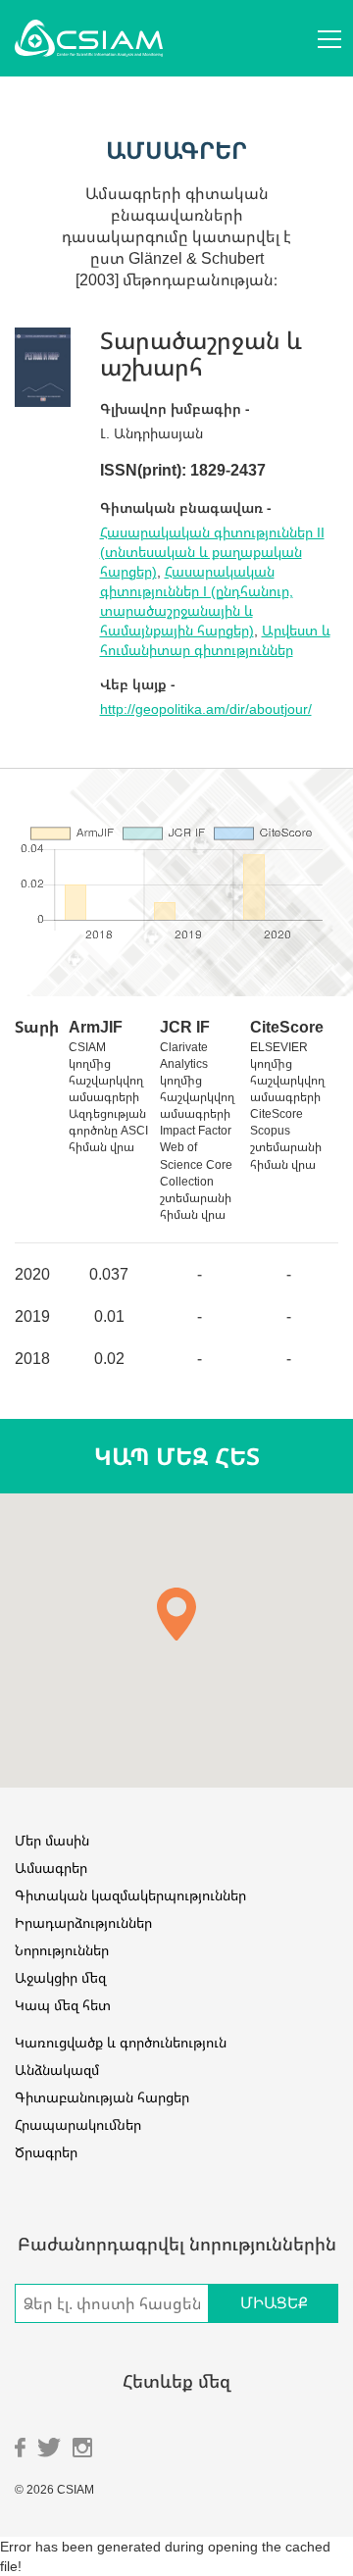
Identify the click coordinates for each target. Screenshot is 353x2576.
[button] (176, 1614)
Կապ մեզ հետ (63, 2005)
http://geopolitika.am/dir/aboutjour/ (206, 708)
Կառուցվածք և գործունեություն (121, 2042)
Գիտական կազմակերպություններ (130, 1895)
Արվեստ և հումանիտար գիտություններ (215, 640)
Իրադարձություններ (83, 1922)
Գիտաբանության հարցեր (102, 2097)
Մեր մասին (52, 1840)
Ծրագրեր (46, 2152)
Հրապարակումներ (78, 2124)
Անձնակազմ (57, 2070)
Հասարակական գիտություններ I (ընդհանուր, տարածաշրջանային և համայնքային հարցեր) (197, 601)
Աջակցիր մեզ (60, 1977)
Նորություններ (62, 1950)
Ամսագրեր (51, 1868)
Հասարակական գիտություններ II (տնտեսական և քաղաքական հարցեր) (212, 552)
